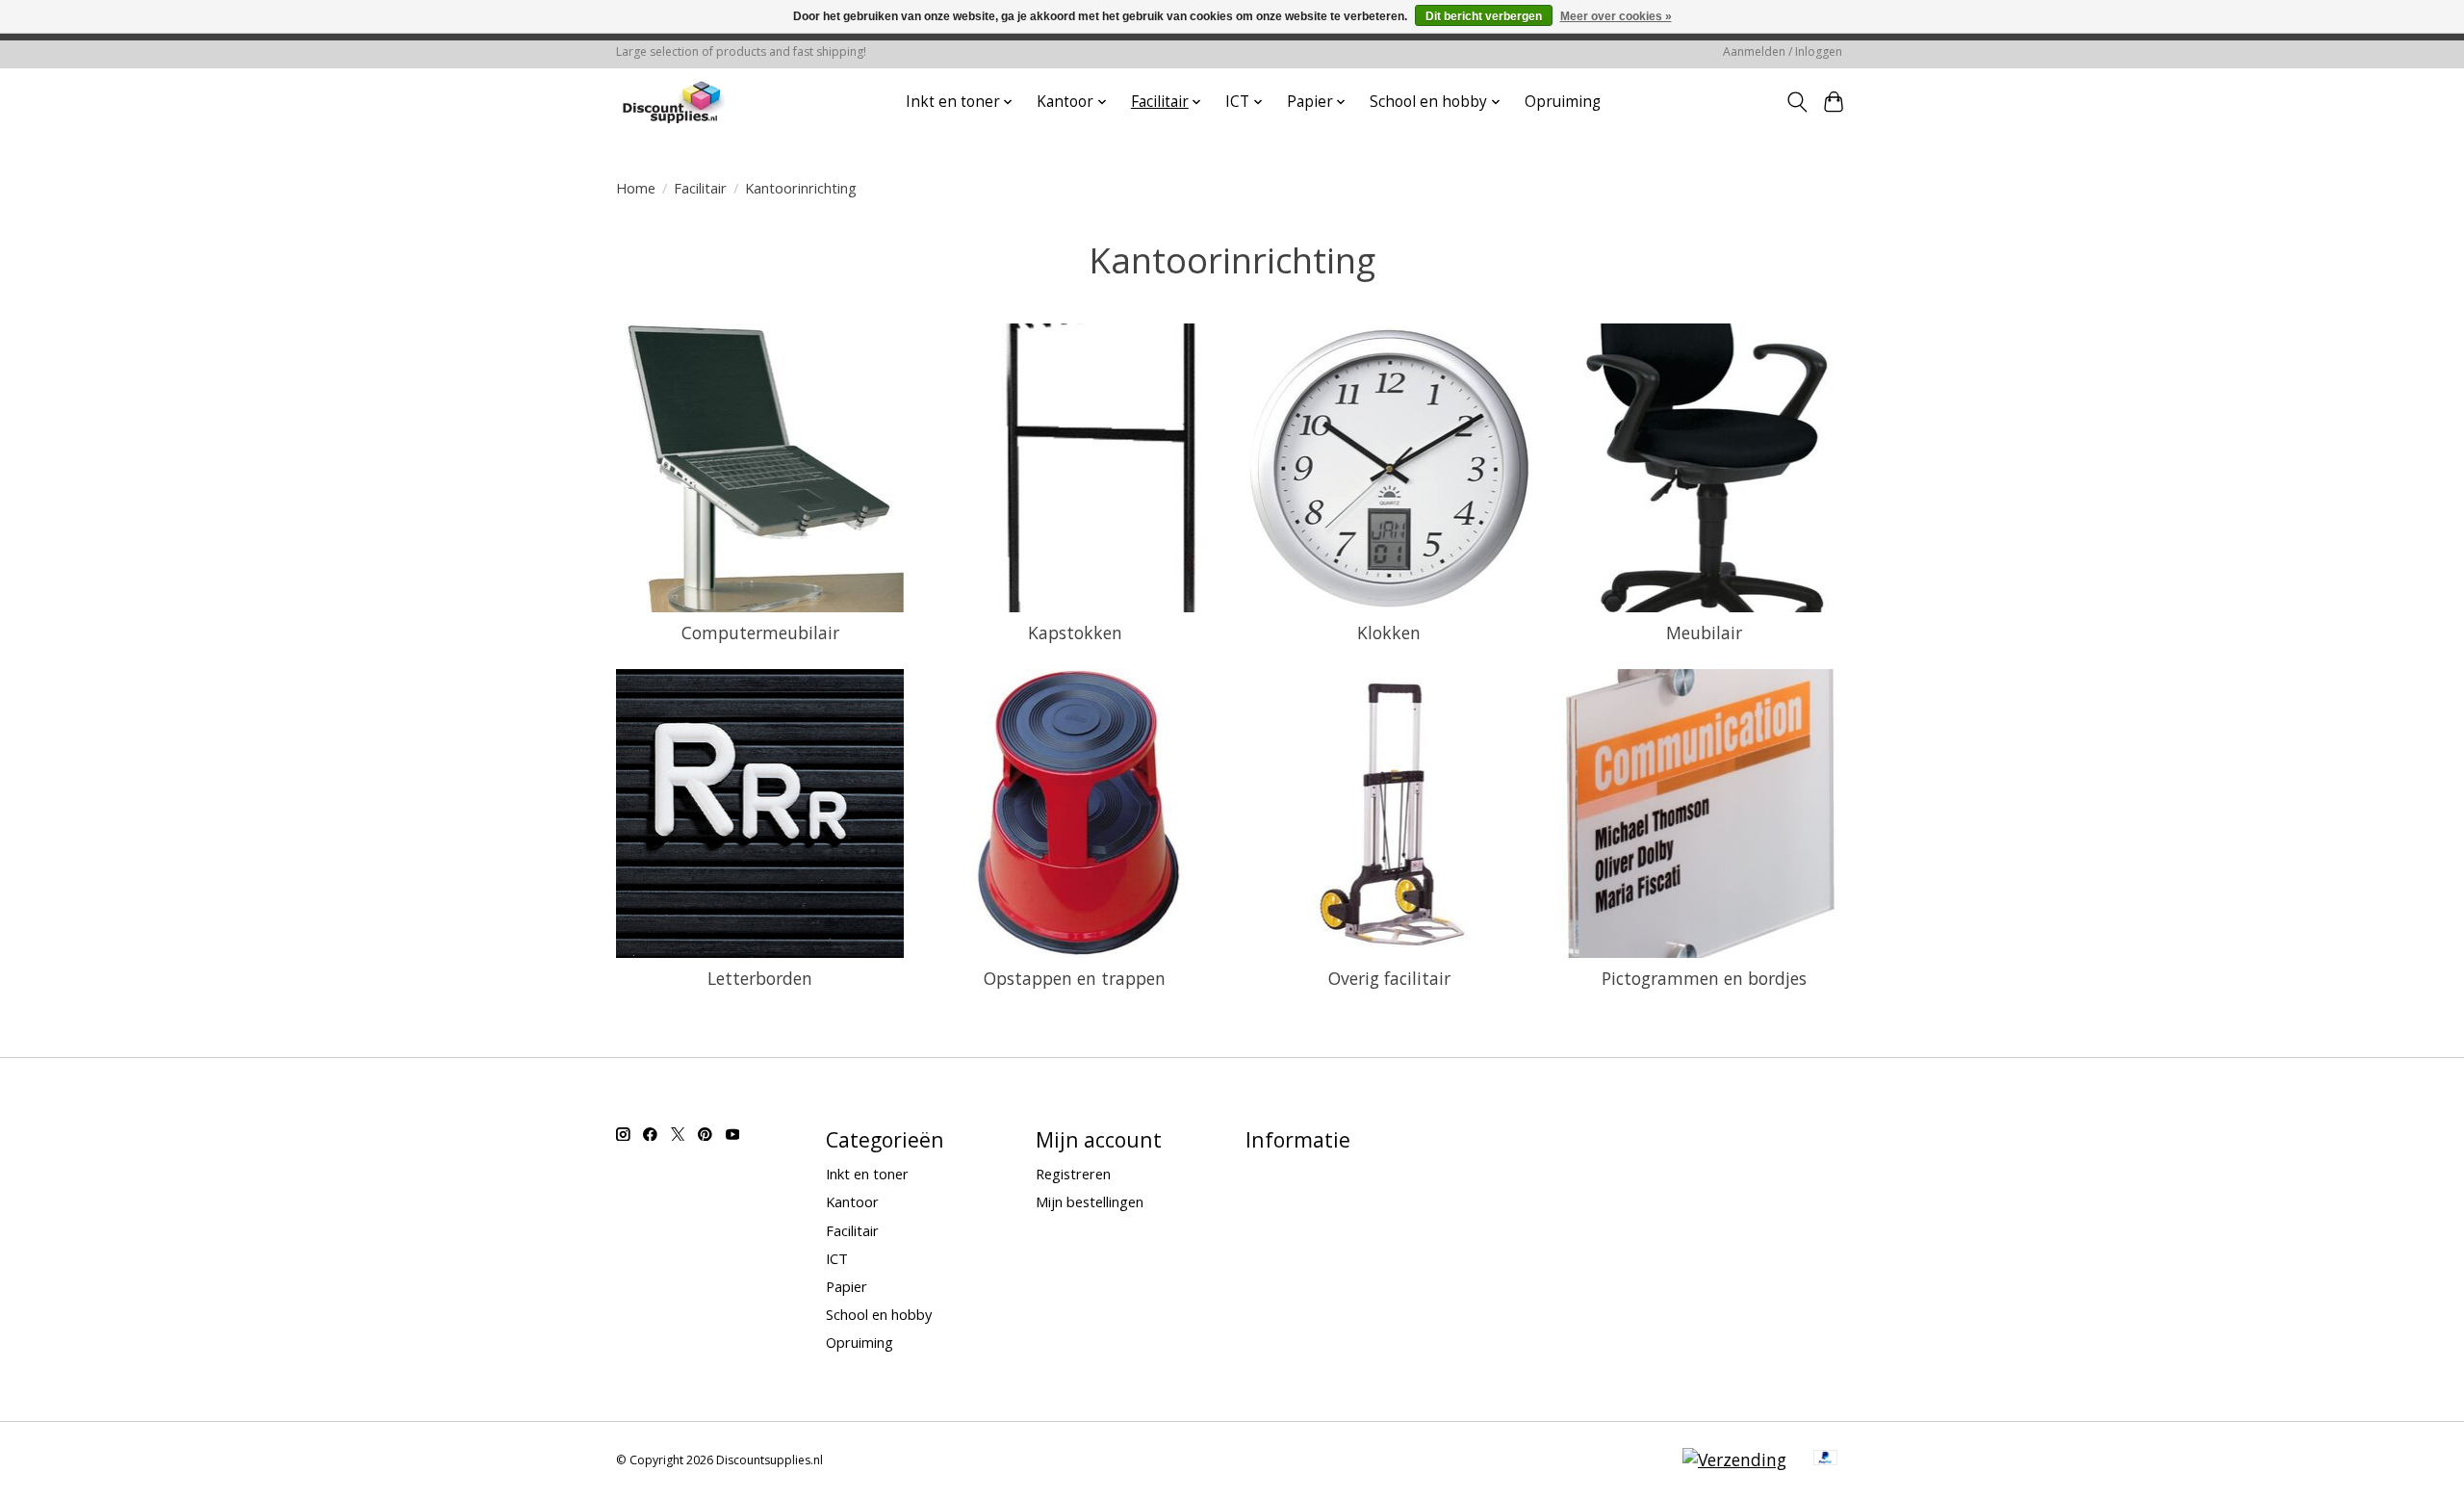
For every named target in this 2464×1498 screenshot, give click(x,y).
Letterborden (760, 978)
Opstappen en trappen (1075, 978)
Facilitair (700, 188)
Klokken (1389, 633)
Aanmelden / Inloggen (1783, 52)
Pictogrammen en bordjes (1704, 978)
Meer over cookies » (1616, 16)
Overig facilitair (1389, 978)
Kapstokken (1075, 633)
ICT (837, 1258)
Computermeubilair (760, 633)
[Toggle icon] (1797, 102)
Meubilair (1704, 633)
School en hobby (879, 1314)
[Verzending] (1734, 1459)
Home (636, 188)
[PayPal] (1826, 1459)
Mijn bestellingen (1090, 1201)
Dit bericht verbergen (1484, 16)
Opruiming (1563, 102)
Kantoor (852, 1201)
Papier (847, 1286)
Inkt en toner (867, 1174)
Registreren (1073, 1174)
